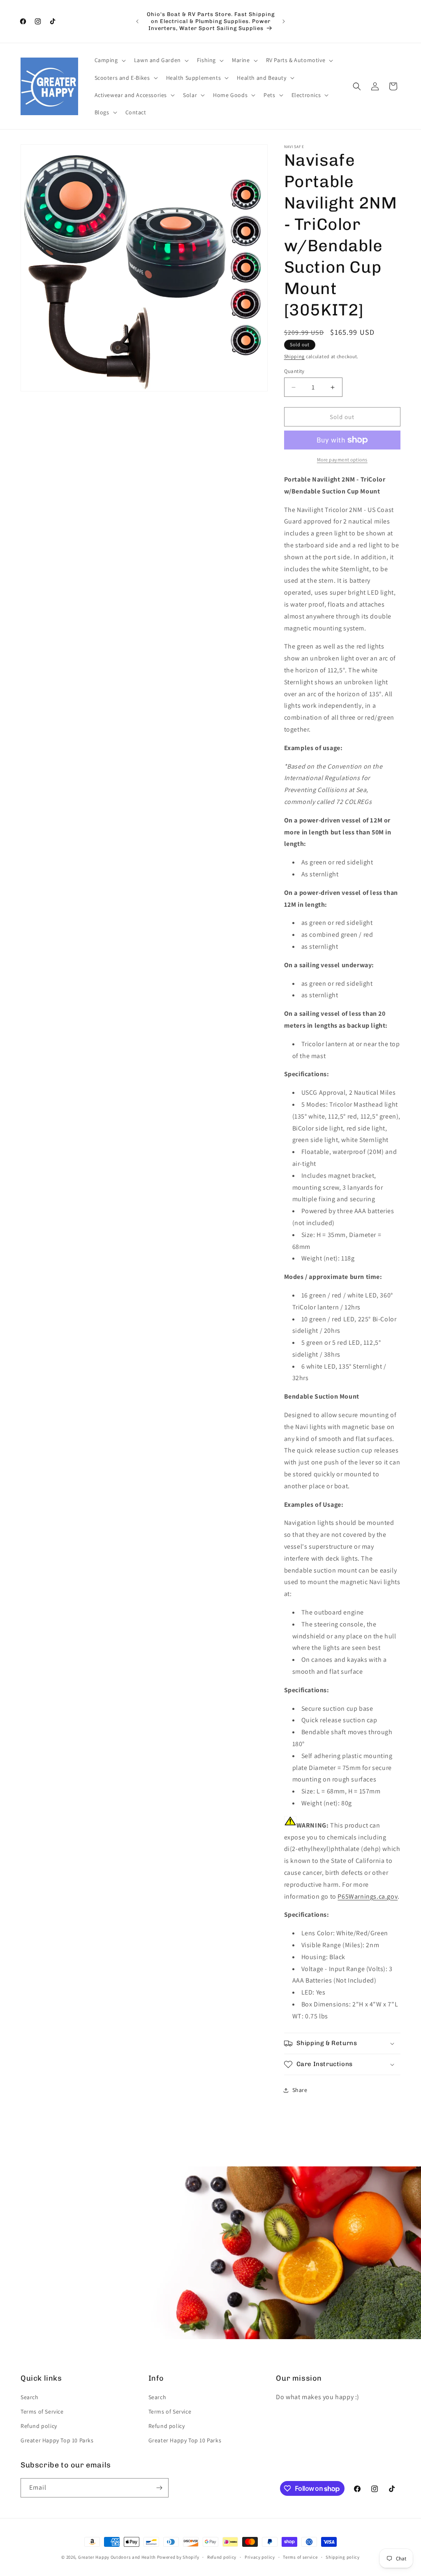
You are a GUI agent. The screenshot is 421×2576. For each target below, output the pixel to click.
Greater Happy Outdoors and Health (117, 2557)
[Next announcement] (284, 21)
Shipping (295, 356)
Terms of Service (42, 2412)
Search (30, 2397)
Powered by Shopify (178, 2557)
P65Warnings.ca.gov (368, 1896)
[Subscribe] (159, 2488)
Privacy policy (260, 2557)
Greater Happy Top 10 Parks (57, 2440)
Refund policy (39, 2426)
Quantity (294, 371)
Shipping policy (343, 2557)
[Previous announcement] (137, 21)
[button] (109, 60)
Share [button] (300, 2090)
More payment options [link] (342, 460)
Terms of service (300, 2557)
